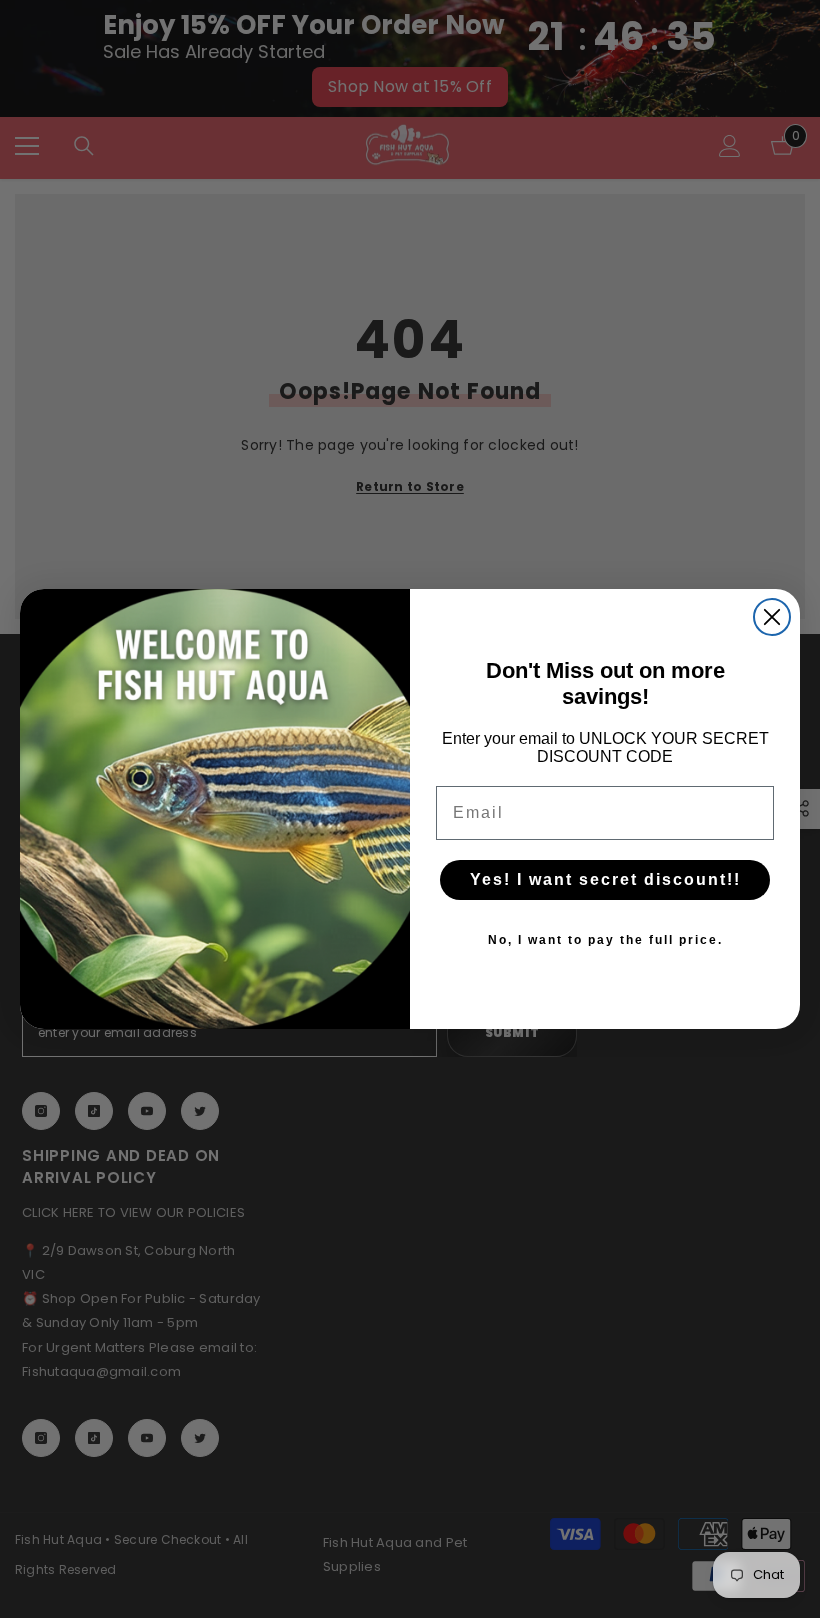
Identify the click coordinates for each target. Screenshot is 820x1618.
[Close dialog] (772, 617)
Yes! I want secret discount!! (605, 879)
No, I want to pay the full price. (605, 940)
